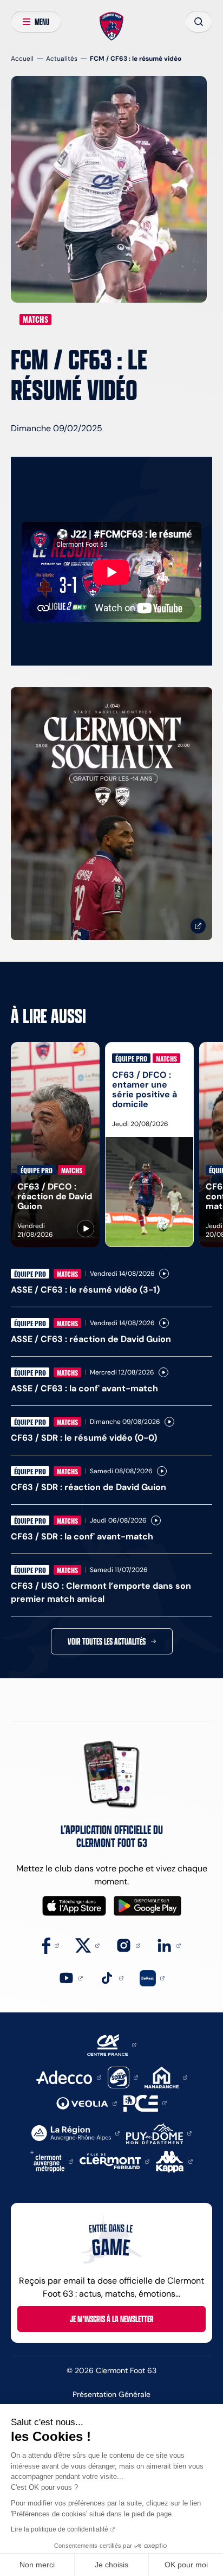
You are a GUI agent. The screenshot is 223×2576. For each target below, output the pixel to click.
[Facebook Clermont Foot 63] (51, 1945)
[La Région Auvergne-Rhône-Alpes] (76, 2133)
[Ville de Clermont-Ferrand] (114, 2161)
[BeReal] (152, 1977)
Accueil (22, 58)
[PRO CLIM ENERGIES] (145, 2102)
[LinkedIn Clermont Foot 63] (169, 1945)
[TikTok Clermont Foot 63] (111, 1977)
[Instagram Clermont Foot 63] (128, 1945)
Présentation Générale (111, 2394)
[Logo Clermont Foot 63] (112, 27)
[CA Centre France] (112, 2044)
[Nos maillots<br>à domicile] (111, 814)
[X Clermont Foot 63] (87, 1945)
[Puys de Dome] (159, 2133)
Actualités (62, 58)
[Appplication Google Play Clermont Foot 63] (147, 1906)
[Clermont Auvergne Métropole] (52, 2161)
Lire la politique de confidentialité (60, 2529)
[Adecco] (68, 2077)
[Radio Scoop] (123, 2077)
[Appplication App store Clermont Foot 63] (74, 1906)
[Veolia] (87, 2103)
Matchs (35, 319)
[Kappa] (174, 2161)
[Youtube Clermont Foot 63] (71, 1977)
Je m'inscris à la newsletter (112, 2319)
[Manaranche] (166, 2077)
